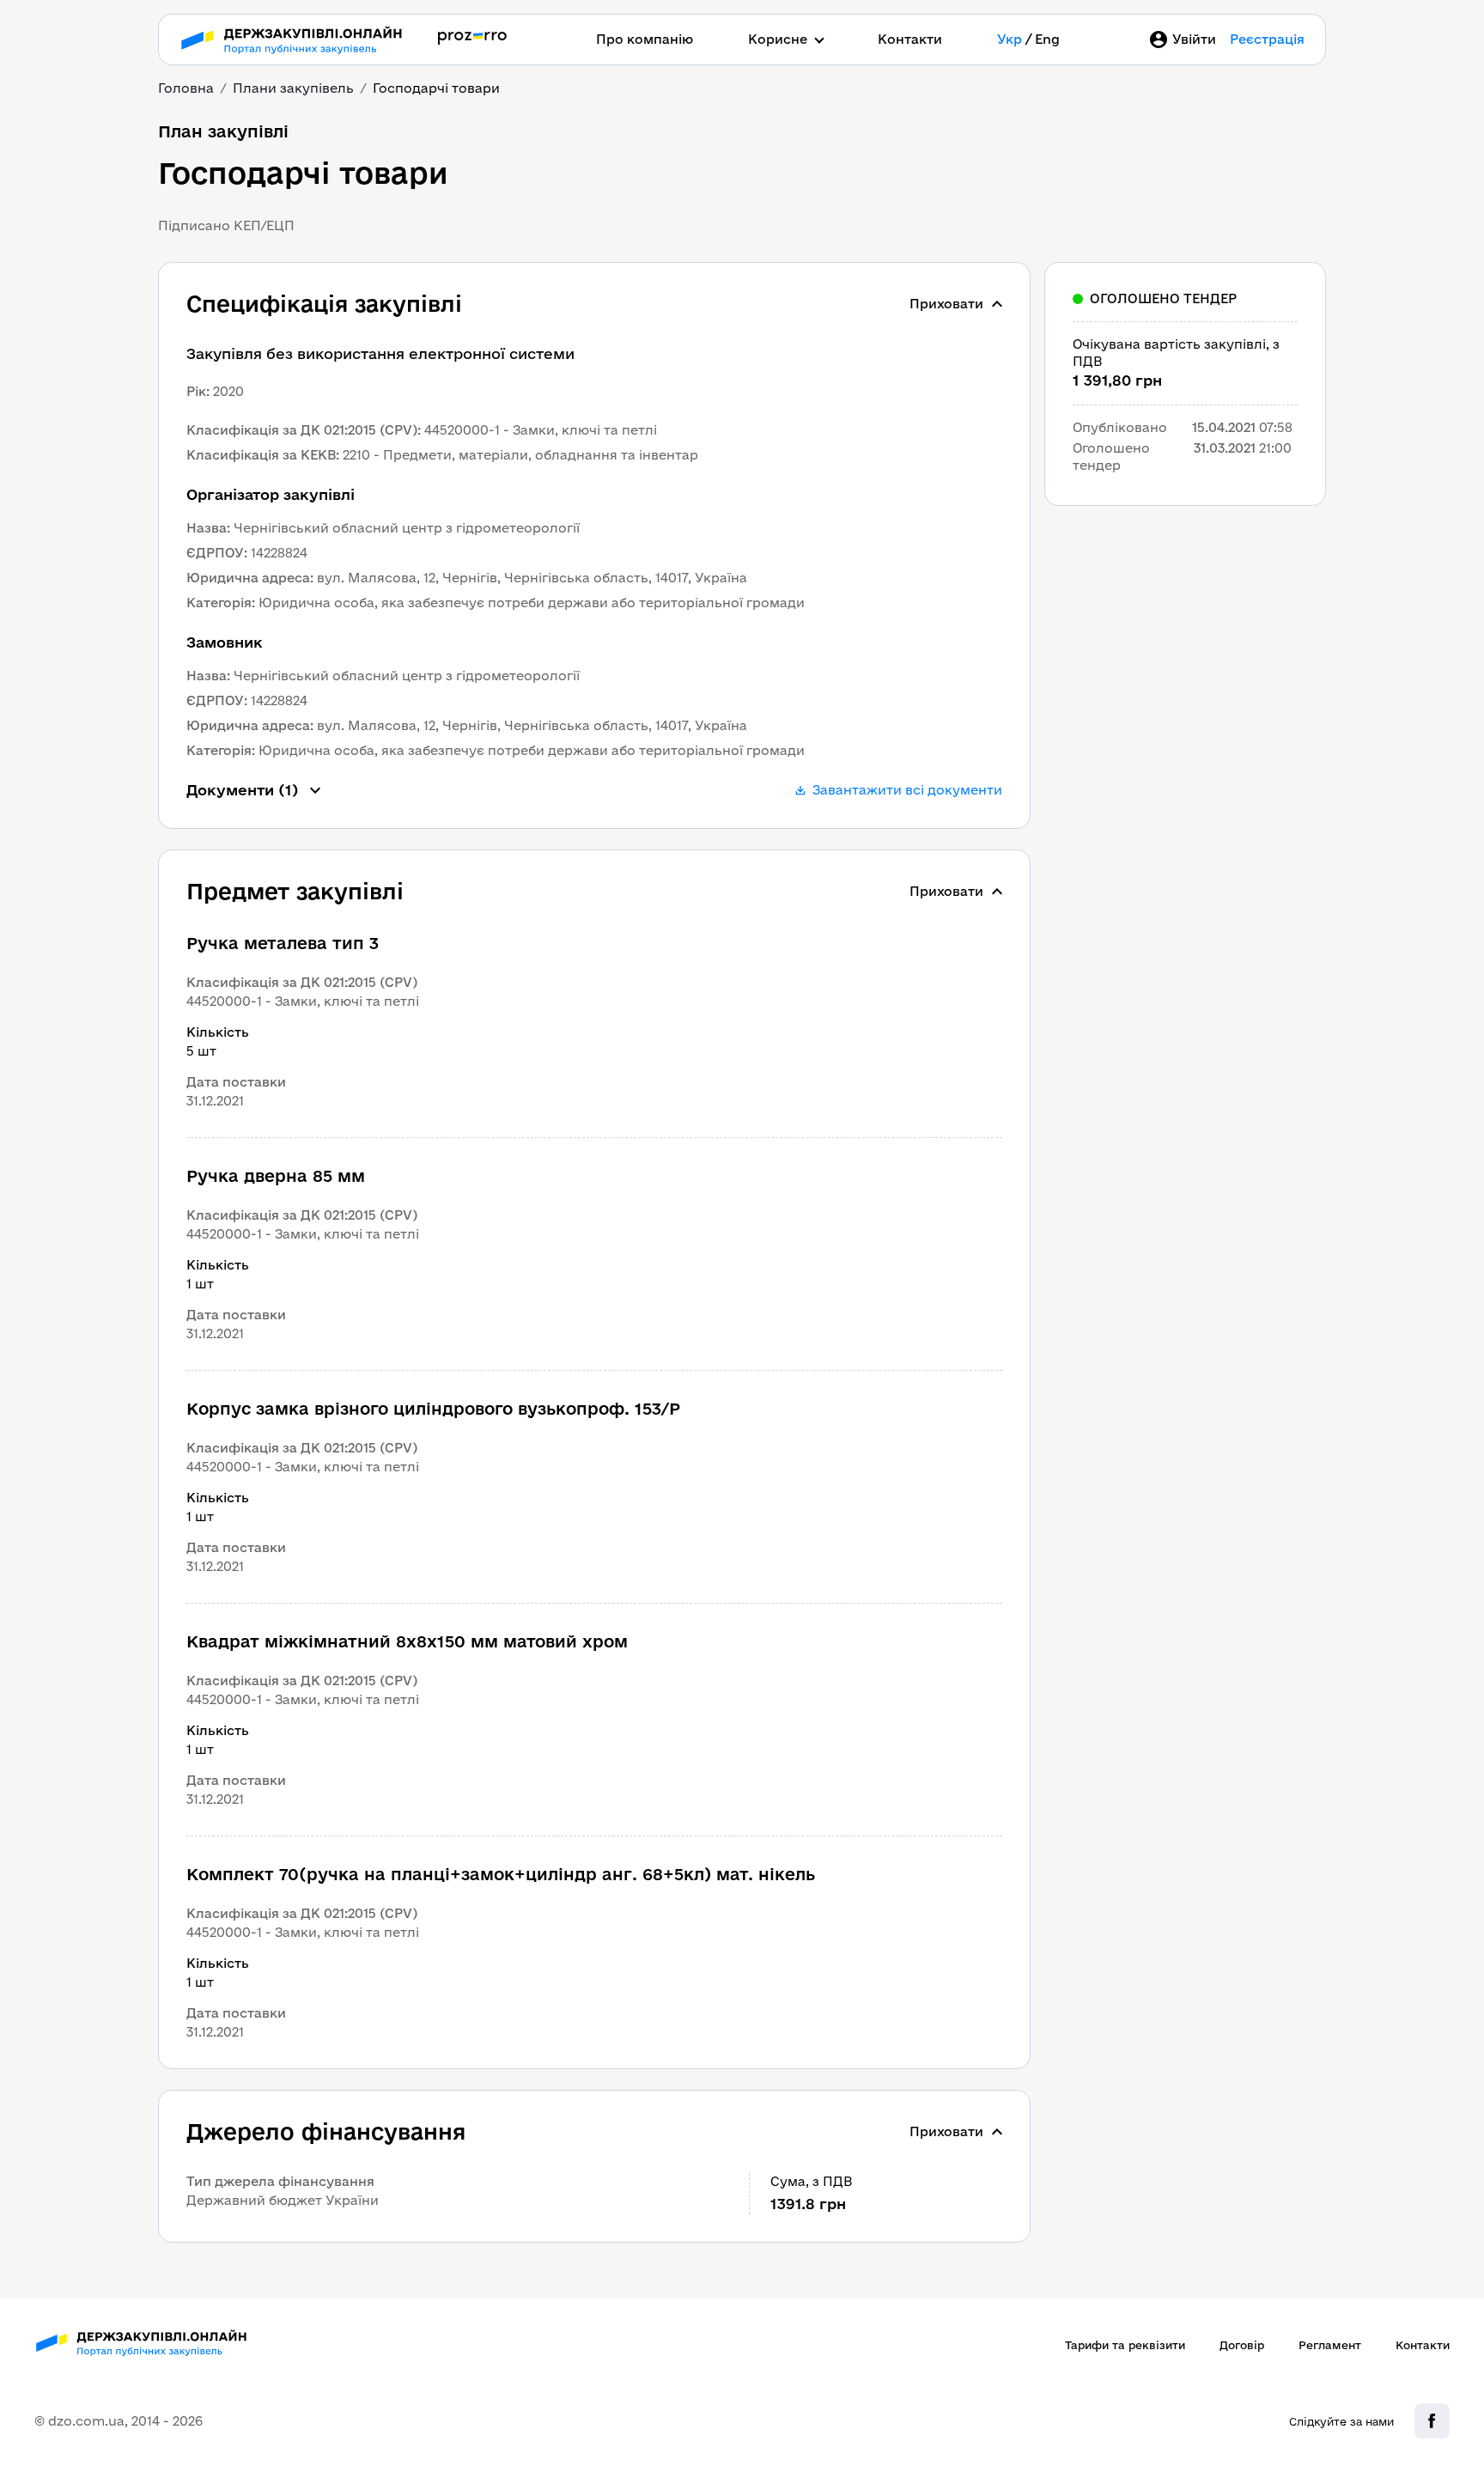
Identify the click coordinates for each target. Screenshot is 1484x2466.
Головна (186, 88)
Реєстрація (1267, 39)
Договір (1242, 2345)
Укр (1010, 39)
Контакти (910, 39)
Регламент (1330, 2345)
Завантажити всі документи (907, 790)
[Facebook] (1432, 2421)
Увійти (1194, 39)
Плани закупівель (293, 88)
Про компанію (645, 39)
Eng (1047, 39)
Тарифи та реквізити (1125, 2345)
